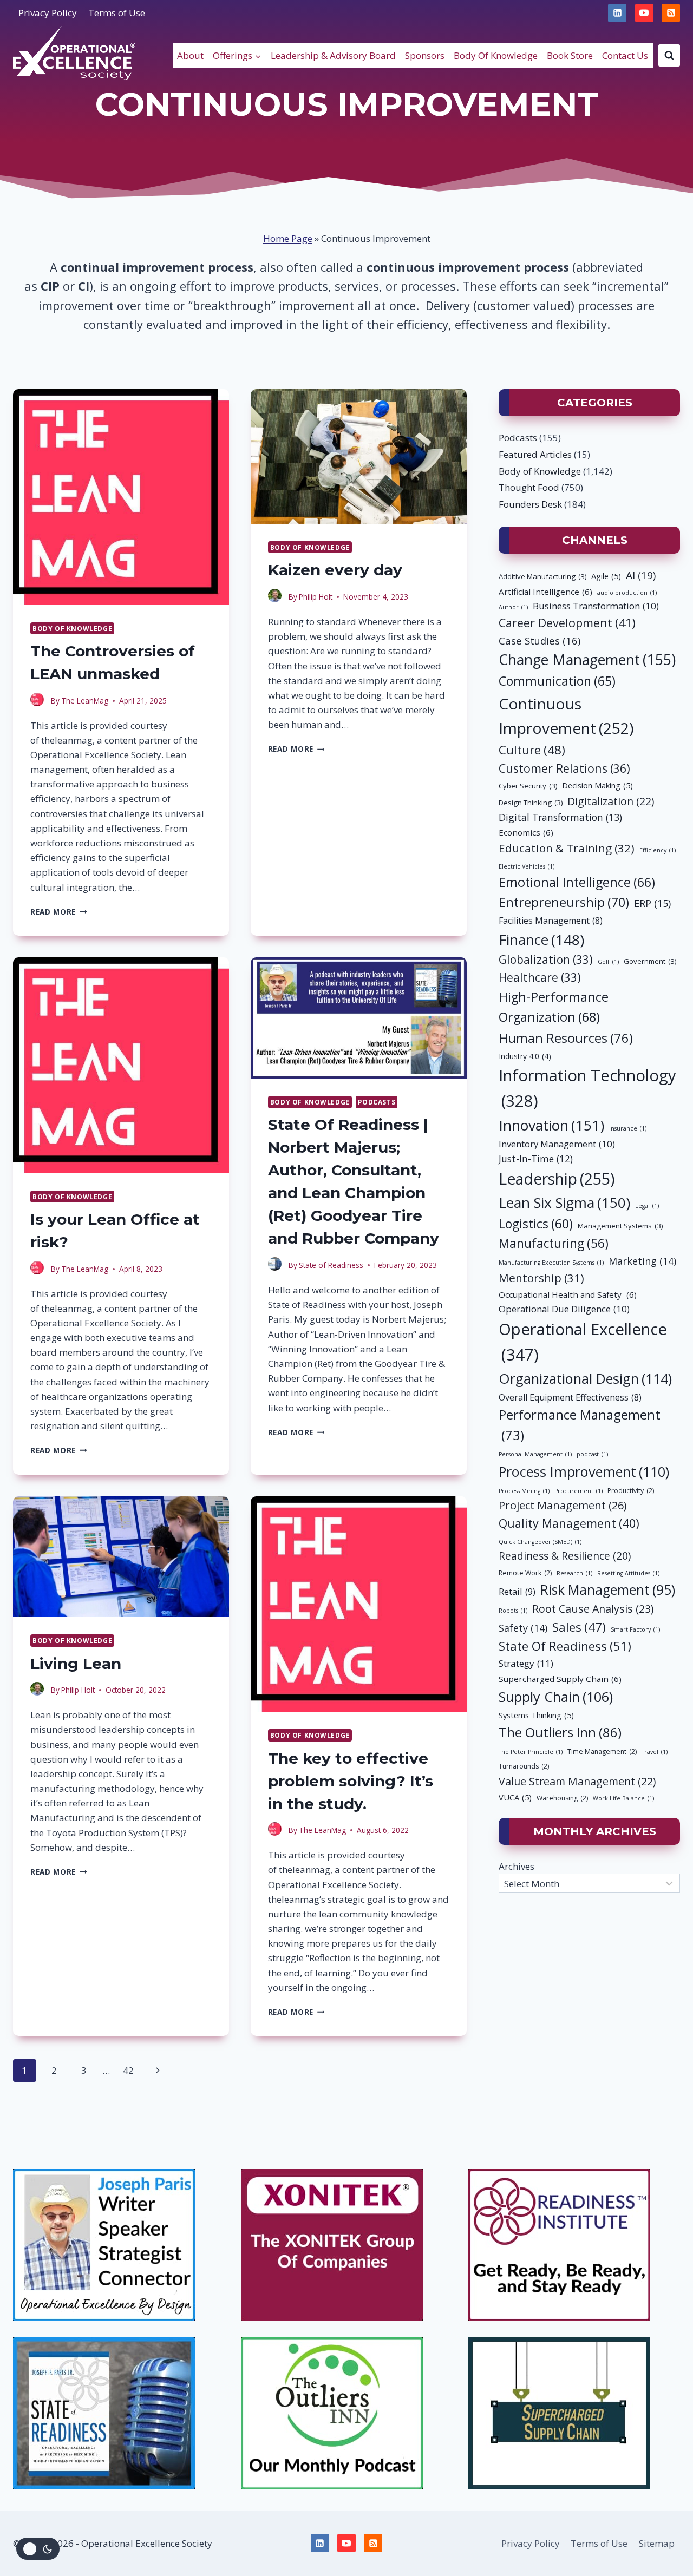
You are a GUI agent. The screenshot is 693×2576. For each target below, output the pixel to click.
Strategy (526, 1663)
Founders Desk (530, 504)
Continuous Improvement (566, 716)
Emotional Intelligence (577, 882)
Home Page (288, 238)
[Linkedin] (617, 13)
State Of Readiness (565, 1646)
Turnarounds (524, 1766)
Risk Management (608, 1590)
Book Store (570, 55)
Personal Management (535, 1454)
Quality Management (569, 1523)
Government (650, 961)
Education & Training (567, 848)
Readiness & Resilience (565, 1556)
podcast (592, 1454)
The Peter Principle (531, 1752)
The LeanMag (85, 701)
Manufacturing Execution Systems (551, 1263)
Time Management (602, 1752)
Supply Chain (556, 1697)
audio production (627, 593)
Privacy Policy (48, 13)
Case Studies (540, 640)
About (190, 55)
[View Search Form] (669, 55)
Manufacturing (554, 1243)
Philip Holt (316, 597)
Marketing (642, 1261)
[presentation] (121, 497)
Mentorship (541, 1278)
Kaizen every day (335, 570)
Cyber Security (528, 786)
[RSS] (671, 13)
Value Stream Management (577, 1781)
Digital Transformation (560, 817)
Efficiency (658, 850)
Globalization (546, 960)
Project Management (563, 1505)
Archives (517, 1866)
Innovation (551, 1125)
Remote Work (525, 1573)
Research (574, 1573)
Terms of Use (117, 13)
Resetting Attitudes (628, 1573)
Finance (541, 939)
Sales (579, 1627)
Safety (523, 1628)
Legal (647, 1206)
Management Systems (620, 1226)
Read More (59, 912)
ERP (652, 903)
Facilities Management (551, 921)
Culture (532, 750)
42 (128, 2070)
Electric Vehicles (527, 866)
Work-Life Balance (623, 1798)
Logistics (536, 1224)
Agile (606, 576)
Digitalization (611, 801)
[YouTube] (644, 13)
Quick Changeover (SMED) (540, 1542)
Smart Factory (635, 1629)
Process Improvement (584, 1471)
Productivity (631, 1491)
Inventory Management (557, 1144)
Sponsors (425, 55)
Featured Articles (535, 454)
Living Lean (76, 1664)
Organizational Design (585, 1378)
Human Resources (566, 1038)
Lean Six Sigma (564, 1202)
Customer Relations (564, 768)
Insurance (628, 1128)
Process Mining (524, 1491)
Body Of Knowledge (496, 55)
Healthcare (540, 977)
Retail (517, 1591)
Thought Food (529, 487)
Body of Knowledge (72, 628)
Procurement (578, 1491)
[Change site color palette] (38, 2549)
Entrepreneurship (564, 902)
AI (641, 575)
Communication (557, 681)
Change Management (587, 660)
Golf (608, 962)
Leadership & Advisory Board (333, 55)
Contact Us (625, 55)
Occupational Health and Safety (568, 1294)
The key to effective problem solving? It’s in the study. (351, 1781)
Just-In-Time (536, 1159)
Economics (526, 832)
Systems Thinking (536, 1715)
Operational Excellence (583, 1342)
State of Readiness (331, 1265)
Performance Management (580, 1425)
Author (513, 607)
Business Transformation (596, 606)
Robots (513, 1611)
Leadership (557, 1179)
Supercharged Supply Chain (560, 1679)
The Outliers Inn (560, 1732)
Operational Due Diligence (564, 1309)
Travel (655, 1752)
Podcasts (377, 1102)
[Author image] (38, 701)
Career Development (567, 623)
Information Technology (587, 1088)
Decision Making (597, 785)
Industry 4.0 (525, 1056)
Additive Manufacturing (542, 576)
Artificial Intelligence (545, 592)
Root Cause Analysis (593, 1609)
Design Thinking (531, 803)
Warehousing (562, 1798)
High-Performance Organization (554, 1007)
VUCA (515, 1797)
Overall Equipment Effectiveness (570, 1397)
